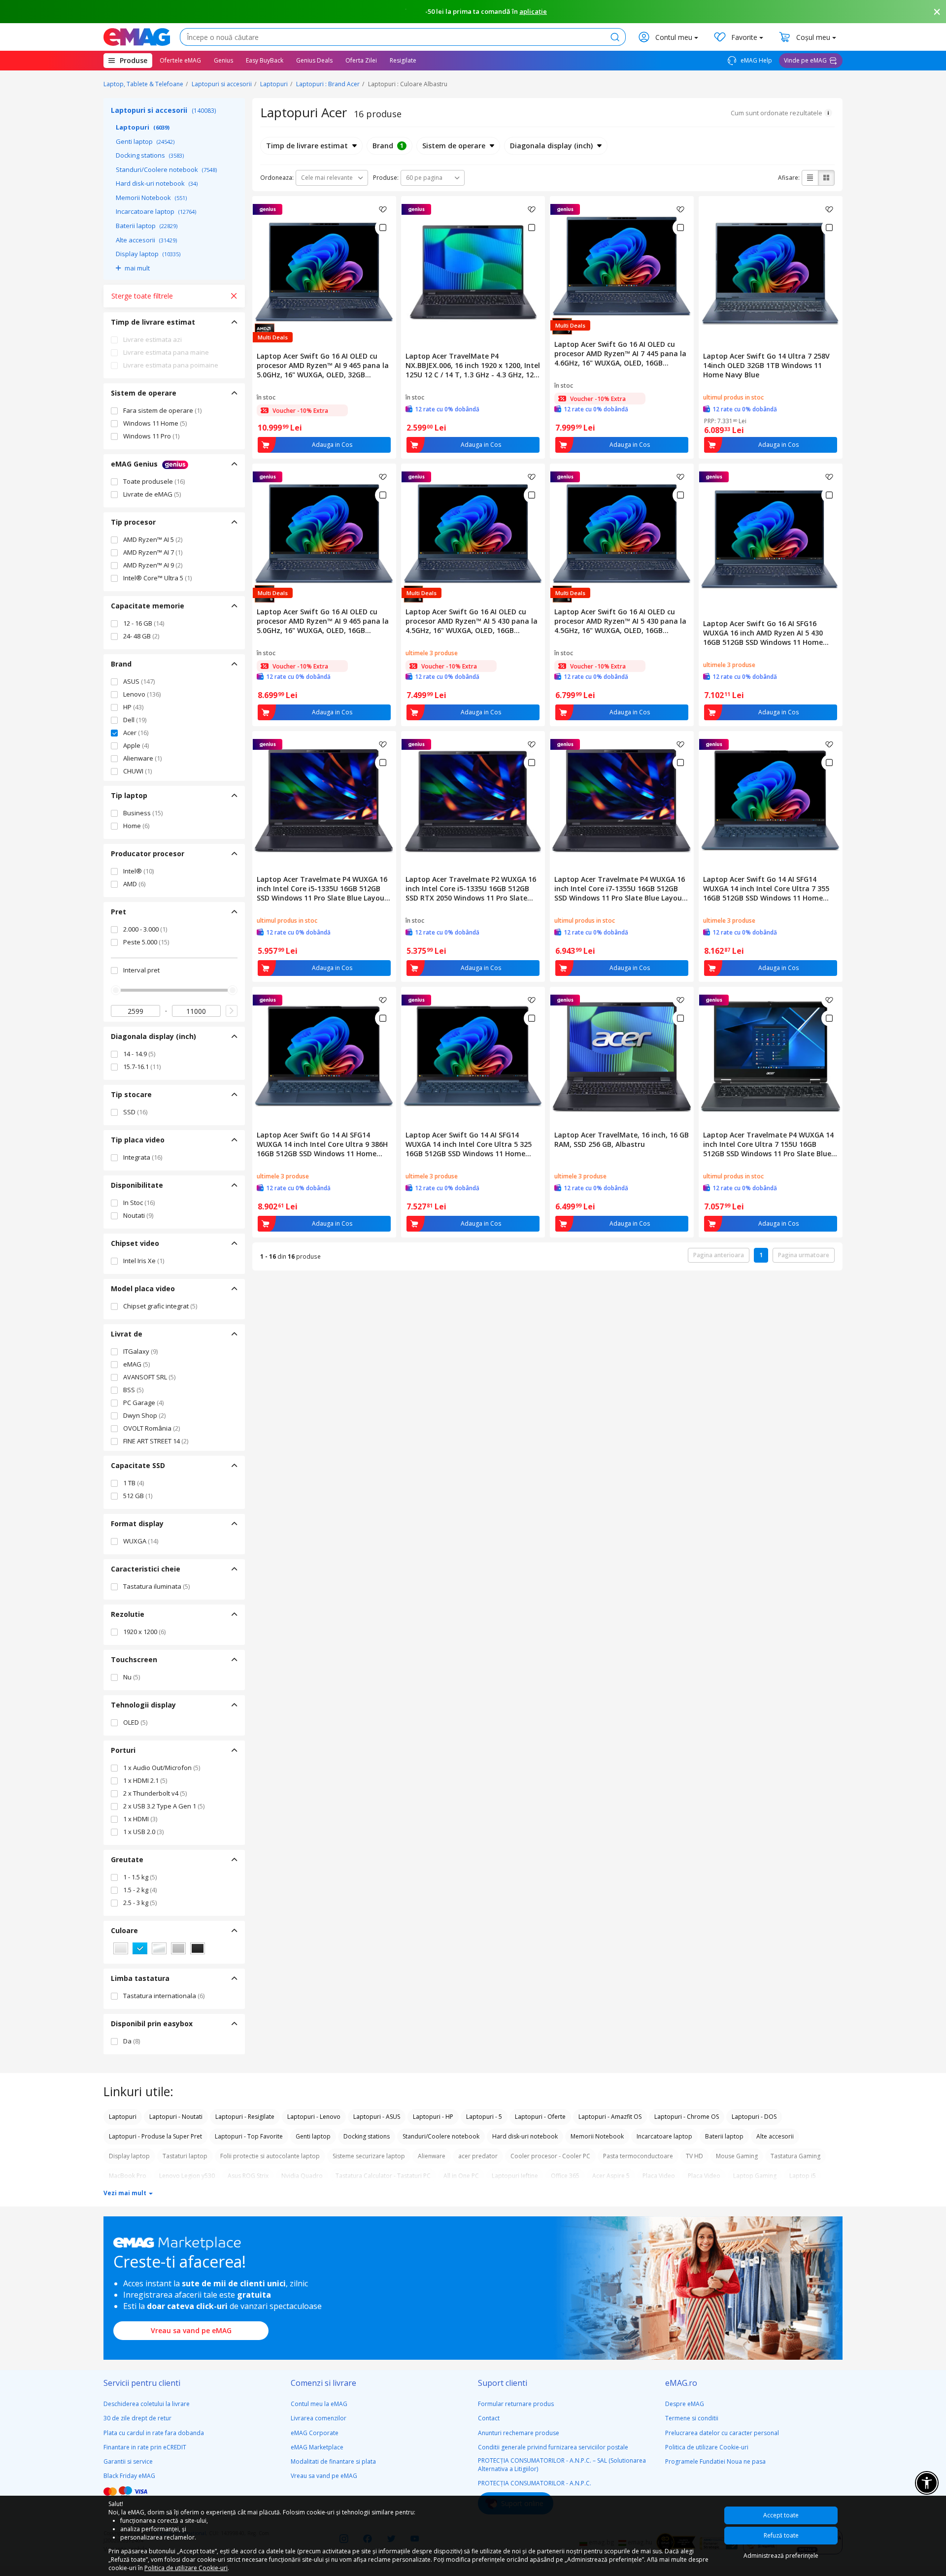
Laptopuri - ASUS (377, 2117)
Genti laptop (145, 141)
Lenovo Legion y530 (187, 2176)
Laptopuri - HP (433, 2117)
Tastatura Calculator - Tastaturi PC (383, 2176)
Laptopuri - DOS (754, 2117)
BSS (133, 1390)
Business (143, 813)
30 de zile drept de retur (137, 2418)
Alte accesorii (146, 240)
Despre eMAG (685, 2404)
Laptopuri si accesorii (222, 84)
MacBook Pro (128, 2176)
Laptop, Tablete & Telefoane (143, 84)
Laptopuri (274, 84)
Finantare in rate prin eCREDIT (145, 2447)
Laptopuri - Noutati (176, 2117)
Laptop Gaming (755, 2176)
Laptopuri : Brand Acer (328, 84)
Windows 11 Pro (151, 436)
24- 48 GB (141, 636)
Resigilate (403, 60)
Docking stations (150, 155)
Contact (489, 2418)
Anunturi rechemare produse (519, 2433)
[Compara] (383, 228)
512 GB (138, 1496)
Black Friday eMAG (129, 2476)
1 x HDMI (140, 1819)
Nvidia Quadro (302, 2176)
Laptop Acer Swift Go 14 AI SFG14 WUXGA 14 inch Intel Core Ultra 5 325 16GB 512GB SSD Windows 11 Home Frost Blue (469, 1144)
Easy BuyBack (265, 60)
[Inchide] (937, 12)
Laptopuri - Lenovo (314, 2117)
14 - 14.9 (139, 1054)
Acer (136, 733)
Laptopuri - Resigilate (245, 2117)
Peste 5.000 (146, 942)
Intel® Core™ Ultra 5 (157, 578)
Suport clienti (503, 2383)
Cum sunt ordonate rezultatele (777, 113)
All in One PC (461, 2176)
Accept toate (781, 2515)
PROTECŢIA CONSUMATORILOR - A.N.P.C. (535, 2483)
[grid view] (826, 178)
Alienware (142, 758)
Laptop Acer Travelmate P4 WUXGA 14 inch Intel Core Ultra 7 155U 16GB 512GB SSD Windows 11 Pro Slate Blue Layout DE (768, 1144)
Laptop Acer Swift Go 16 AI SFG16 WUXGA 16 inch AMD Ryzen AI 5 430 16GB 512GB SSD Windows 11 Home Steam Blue (763, 633)
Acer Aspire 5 (611, 2176)
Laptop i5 (803, 2176)
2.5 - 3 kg (140, 1903)
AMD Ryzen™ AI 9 (153, 565)
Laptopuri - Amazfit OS (610, 2117)
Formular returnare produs (516, 2404)
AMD (134, 884)
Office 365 (565, 2176)
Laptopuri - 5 (484, 2117)
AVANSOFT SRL (149, 1377)
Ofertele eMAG (180, 60)
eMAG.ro (681, 2383)
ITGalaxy (140, 1351)
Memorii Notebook (151, 198)
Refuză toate (781, 2535)
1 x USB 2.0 (143, 1832)
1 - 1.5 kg (140, 1877)
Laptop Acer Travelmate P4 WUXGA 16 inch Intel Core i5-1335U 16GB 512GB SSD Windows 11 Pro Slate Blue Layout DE (322, 888)
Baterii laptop (147, 226)
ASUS (139, 681)
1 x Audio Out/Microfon (162, 1768)
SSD (135, 1112)
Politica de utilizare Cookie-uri (707, 2447)
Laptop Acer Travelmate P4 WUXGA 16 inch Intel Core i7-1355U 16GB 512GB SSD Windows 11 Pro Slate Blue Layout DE (620, 888)
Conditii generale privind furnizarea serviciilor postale (553, 2447)
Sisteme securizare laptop (369, 2156)
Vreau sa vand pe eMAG (191, 2330)
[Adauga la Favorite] (383, 209)
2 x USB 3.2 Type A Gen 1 (164, 1806)
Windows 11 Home (155, 423)
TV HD (694, 2156)
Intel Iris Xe (144, 1261)
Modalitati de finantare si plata (333, 2461)
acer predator (478, 2156)
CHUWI (137, 771)
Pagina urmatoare (804, 1255)
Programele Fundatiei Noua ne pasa (715, 2461)
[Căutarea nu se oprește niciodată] (137, 37)
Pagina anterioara (719, 1255)
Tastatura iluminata (156, 1586)
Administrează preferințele (781, 2556)
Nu (132, 1677)
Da (132, 2041)
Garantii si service (128, 2461)
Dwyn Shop (144, 1415)
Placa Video (659, 2176)
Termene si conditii (692, 2418)
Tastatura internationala (164, 1996)
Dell (135, 720)
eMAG (136, 1364)
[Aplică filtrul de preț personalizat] (232, 1011)
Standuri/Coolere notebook (166, 169)
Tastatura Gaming (795, 2156)
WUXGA (141, 1541)
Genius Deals (314, 60)
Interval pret (141, 970)
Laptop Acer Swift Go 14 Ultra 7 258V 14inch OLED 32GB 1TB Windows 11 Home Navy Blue (766, 365)
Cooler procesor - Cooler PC (550, 2156)
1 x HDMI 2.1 (145, 1780)
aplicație (533, 11)
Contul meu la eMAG (319, 2404)
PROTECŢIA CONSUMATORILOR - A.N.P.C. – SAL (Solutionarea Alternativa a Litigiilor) (562, 2465)
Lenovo (142, 694)
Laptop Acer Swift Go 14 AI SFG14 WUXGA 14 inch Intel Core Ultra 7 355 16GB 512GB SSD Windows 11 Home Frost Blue (766, 888)
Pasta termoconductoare (638, 2156)
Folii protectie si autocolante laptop (270, 2156)
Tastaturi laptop (185, 2156)
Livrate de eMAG (152, 494)
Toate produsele (154, 481)
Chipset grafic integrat (160, 1306)
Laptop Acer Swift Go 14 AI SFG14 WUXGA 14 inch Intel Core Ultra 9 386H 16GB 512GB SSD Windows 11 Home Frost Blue (322, 1144)
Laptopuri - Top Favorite (249, 2136)
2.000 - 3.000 (145, 929)
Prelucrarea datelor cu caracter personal (722, 2433)
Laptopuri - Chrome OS (687, 2117)
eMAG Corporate (315, 2433)
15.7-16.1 (142, 1067)
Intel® (138, 871)
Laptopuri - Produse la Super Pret (155, 2136)
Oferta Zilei (361, 60)
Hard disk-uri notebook (157, 183)
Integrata (143, 1157)
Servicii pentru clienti (142, 2383)
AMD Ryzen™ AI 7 (153, 552)
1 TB (134, 1483)
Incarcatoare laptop (156, 211)
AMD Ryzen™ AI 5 (153, 539)
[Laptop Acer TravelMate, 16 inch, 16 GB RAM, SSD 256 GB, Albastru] (622, 1057)
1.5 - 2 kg (140, 1890)
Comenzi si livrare (323, 2383)
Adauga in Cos (332, 445)
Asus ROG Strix (248, 2176)
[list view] (810, 178)
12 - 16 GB (144, 623)
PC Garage (143, 1403)
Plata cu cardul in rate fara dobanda (154, 2433)
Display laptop (148, 254)
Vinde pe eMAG (805, 60)
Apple (136, 745)
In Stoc (139, 1203)
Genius (223, 60)
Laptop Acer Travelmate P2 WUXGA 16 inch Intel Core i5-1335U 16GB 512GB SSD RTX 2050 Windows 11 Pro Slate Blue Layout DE (471, 888)
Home (136, 826)
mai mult (137, 268)
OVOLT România (152, 1428)
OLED (135, 1722)
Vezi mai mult (126, 2193)
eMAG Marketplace (317, 2447)
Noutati (138, 1215)
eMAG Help (756, 60)
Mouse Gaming (737, 2156)
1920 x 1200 (144, 1632)
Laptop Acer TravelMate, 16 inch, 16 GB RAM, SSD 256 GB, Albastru (622, 1139)
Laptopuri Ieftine (515, 2176)
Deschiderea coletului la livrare (147, 2404)
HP (133, 707)
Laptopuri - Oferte (540, 2117)
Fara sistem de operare (162, 410)
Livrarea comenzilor (319, 2418)
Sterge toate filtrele (142, 296)
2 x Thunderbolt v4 (155, 1793)
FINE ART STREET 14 (156, 1441)
